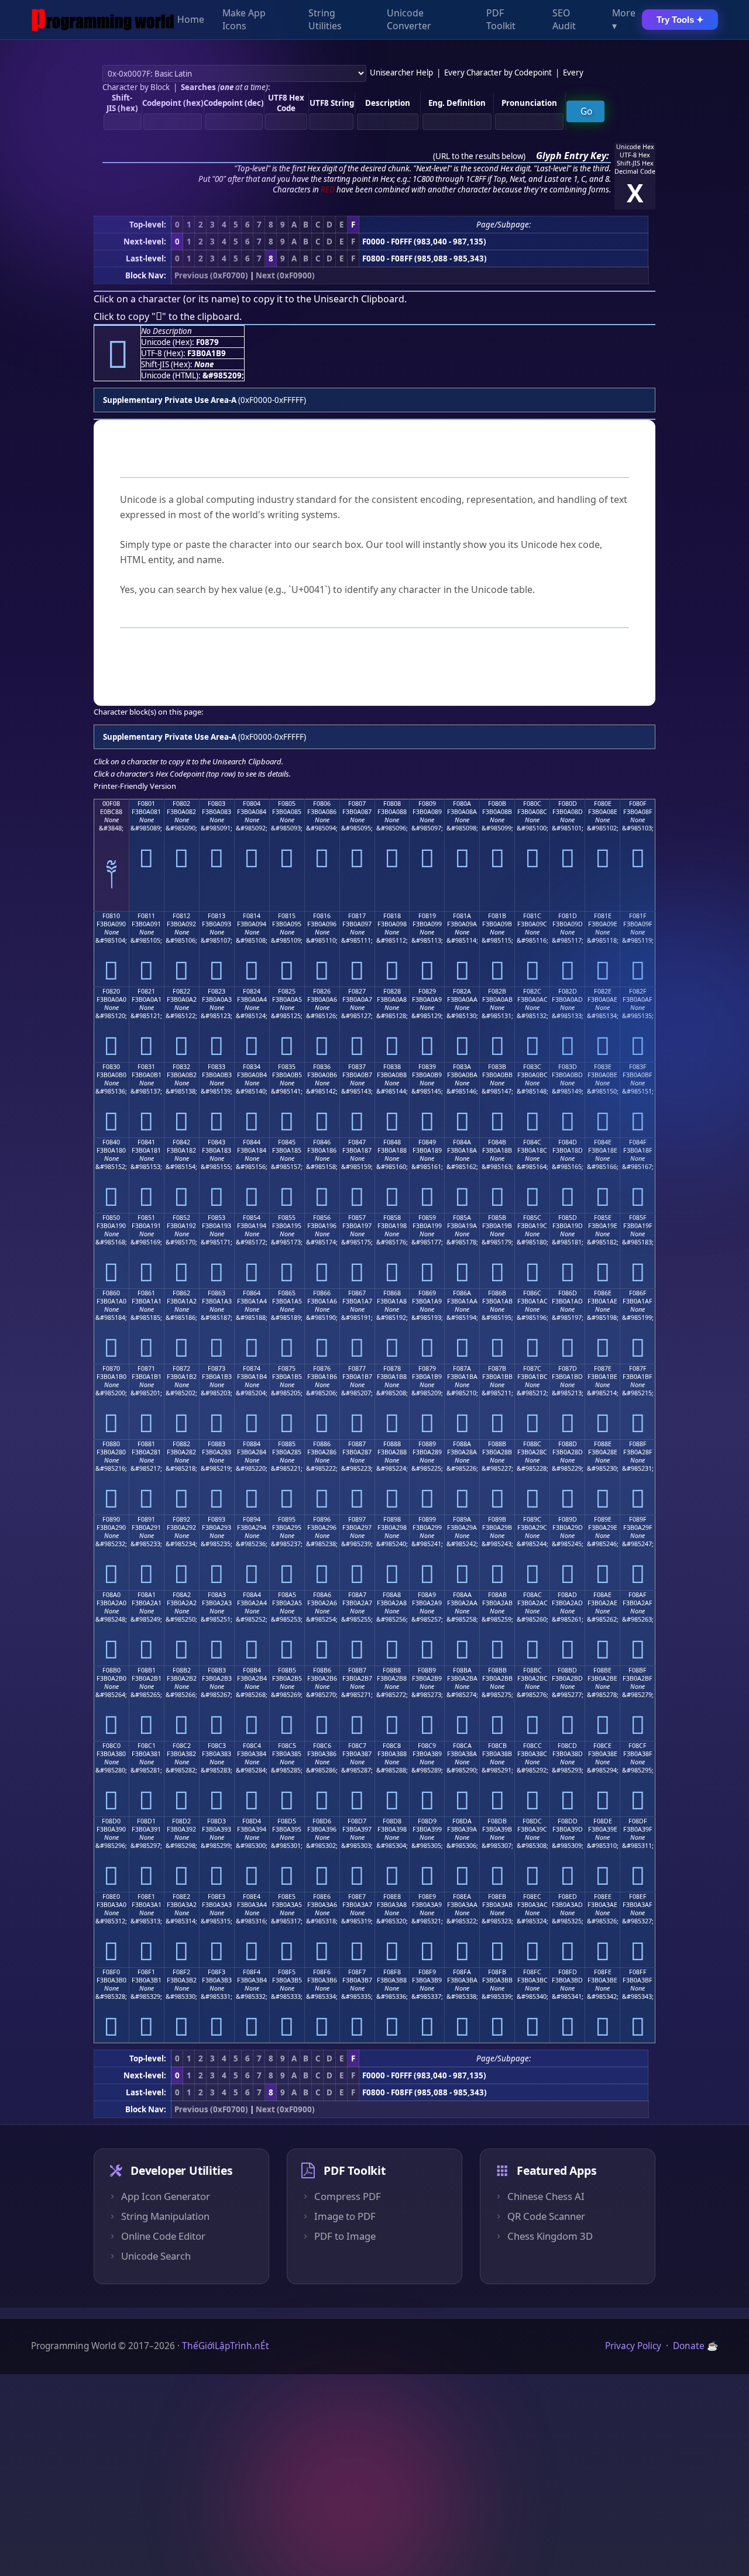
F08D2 (181, 1821)
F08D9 (427, 1821)
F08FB (497, 1972)
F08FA (462, 1972)
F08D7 (357, 1821)
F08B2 (182, 1670)
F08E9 (427, 1896)
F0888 (392, 1444)
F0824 (252, 991)
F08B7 (357, 1670)
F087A (462, 1368)
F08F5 (287, 1972)
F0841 (146, 1142)
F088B (497, 1444)
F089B (497, 1519)
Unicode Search (156, 2256)
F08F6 (322, 1972)
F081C (532, 916)
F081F (638, 916)
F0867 (357, 1293)
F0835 (287, 1067)
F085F (638, 1218)
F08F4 (252, 1972)
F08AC (532, 1595)
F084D (568, 1142)
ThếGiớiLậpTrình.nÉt (226, 2346)
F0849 (427, 1142)
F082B (497, 991)
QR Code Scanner (546, 2216)
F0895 (287, 1519)
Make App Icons (244, 20)
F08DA (462, 1821)
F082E (603, 991)
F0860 (111, 1293)
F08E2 (181, 1896)
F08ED (568, 1896)
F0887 (357, 1444)
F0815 (287, 916)
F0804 (252, 804)
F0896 (322, 1519)
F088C (532, 1444)
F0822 (181, 991)
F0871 (146, 1368)
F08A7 (357, 1595)
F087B (497, 1368)
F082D (568, 991)
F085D (568, 1218)
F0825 (287, 991)
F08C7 (357, 1746)
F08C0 (111, 1746)
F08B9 (427, 1670)
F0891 (146, 1519)
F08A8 (392, 1595)
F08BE (602, 1670)
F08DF (638, 1821)
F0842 (181, 1142)
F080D (568, 804)
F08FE (603, 1972)
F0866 (322, 1293)
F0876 (322, 1368)
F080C (532, 804)
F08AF (638, 1595)
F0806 (322, 804)
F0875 (287, 1368)
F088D (568, 1444)
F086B (497, 1293)
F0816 (322, 916)
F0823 (217, 991)
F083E (603, 1067)
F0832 (181, 1067)
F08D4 (252, 1821)
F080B (497, 804)
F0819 (427, 916)
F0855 (287, 1218)
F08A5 (287, 1595)
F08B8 (392, 1670)
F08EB (497, 1896)
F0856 (322, 1218)
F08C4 (252, 1746)
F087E (603, 1368)
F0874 (252, 1368)
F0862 (181, 1293)
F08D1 (146, 1821)
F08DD (568, 1821)
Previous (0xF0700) (211, 275)
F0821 (146, 991)
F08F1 (146, 1972)
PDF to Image (345, 2236)
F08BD (567, 1670)
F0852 (181, 1218)
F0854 (252, 1218)
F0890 (111, 1519)
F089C (532, 1519)
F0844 (252, 1142)
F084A (462, 1142)
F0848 (392, 1142)
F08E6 (322, 1896)
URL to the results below (479, 156)
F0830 (111, 1067)
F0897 (357, 1519)
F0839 (427, 1067)
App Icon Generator (166, 2196)
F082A (462, 991)
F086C (532, 1293)
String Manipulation (165, 2216)
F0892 (181, 1519)
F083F (638, 1067)
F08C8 (392, 1746)
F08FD (568, 1972)
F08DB (497, 1821)
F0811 (146, 916)
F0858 (392, 1218)
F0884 (252, 1444)
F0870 (111, 1368)
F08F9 (427, 1972)
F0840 (111, 1142)
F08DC (532, 1821)
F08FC (532, 1972)
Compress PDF (348, 2196)
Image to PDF (345, 2216)
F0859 (427, 1218)
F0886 (322, 1444)
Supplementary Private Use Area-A (170, 400)
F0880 (111, 1444)
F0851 (146, 1218)
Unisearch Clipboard (359, 299)
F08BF (638, 1670)
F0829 (427, 991)
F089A (462, 1519)
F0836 (322, 1067)
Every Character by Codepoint (498, 73)
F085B (497, 1218)
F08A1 (147, 1595)
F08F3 (217, 1972)
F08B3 (217, 1670)
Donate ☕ (695, 2346)
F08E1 (146, 1896)
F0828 (392, 991)
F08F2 (181, 1972)
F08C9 (427, 1746)
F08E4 (252, 1896)
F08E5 (287, 1896)
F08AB (497, 1595)
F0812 (181, 916)
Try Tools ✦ (680, 20)
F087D (568, 1368)
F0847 (357, 1142)
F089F (638, 1519)
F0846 (322, 1142)
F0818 (392, 916)
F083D (568, 1067)
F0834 (252, 1067)
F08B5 (287, 1670)
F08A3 (217, 1595)
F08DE (603, 1821)
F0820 (111, 991)
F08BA (462, 1670)
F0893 (217, 1519)
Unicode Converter (409, 20)
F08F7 (357, 1972)
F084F (638, 1142)
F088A (462, 1444)
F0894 (252, 1519)
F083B (497, 1067)
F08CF (638, 1746)
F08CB (497, 1746)
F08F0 (111, 1972)
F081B (497, 916)
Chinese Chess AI (546, 2196)
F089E (603, 1519)
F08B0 (111, 1670)
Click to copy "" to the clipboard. (168, 316)
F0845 (287, 1142)
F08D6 (322, 1821)
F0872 (181, 1368)
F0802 (181, 804)
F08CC (532, 1746)
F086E (603, 1293)
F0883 (217, 1444)
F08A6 (322, 1595)
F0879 (427, 1368)
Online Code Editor (163, 2236)
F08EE (603, 1896)
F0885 (287, 1444)
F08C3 (217, 1746)
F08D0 (111, 1821)
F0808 (392, 804)
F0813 (217, 916)
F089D (568, 1519)
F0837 (357, 1067)
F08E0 (111, 1896)
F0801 (146, 804)
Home (191, 20)
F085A (462, 1218)
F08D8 (392, 1821)
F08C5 (287, 1746)
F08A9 (427, 1595)
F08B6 (322, 1670)
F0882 (181, 1444)
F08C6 (322, 1746)
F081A (462, 916)
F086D (568, 1293)
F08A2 (182, 1595)
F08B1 (147, 1670)
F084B (497, 1142)
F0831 (146, 1067)
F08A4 (252, 1595)
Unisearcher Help (401, 73)
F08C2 (182, 1746)
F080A (462, 804)
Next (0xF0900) (285, 275)
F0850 (111, 1218)
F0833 (217, 1067)
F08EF (638, 1896)
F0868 (392, 1293)
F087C (532, 1368)
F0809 (427, 804)
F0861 (146, 1293)
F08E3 (217, 1896)
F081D (568, 916)
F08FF (638, 1972)
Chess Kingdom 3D (550, 2236)
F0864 (252, 1293)
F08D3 (217, 1821)
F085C (532, 1218)
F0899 (427, 1519)
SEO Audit (564, 20)
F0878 (392, 1368)
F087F (638, 1368)
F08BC (532, 1670)
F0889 (427, 1444)
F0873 (217, 1368)
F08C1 (147, 1746)
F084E (603, 1142)
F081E (603, 916)
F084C (532, 1142)
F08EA (462, 1896)
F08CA (462, 1746)
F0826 (322, 991)
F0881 (146, 1444)
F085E (603, 1218)
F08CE (602, 1746)
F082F (638, 991)
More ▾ (624, 20)
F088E (603, 1444)
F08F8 (392, 1972)
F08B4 (252, 1670)
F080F (638, 804)
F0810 (111, 916)
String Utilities (325, 20)
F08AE (602, 1595)
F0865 (287, 1293)
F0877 (357, 1368)
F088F (638, 1444)
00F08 (111, 804)
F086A (462, 1293)
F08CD (567, 1746)
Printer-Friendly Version (135, 786)
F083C (532, 1067)
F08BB (497, 1670)
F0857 (357, 1218)
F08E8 (392, 1896)
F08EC (532, 1896)
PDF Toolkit (501, 20)
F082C (532, 991)
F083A (462, 1067)
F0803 (217, 804)
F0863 (217, 1293)
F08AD (567, 1595)
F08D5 (287, 1821)
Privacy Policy (633, 2346)
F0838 (392, 1067)
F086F (638, 1293)
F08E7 (357, 1896)
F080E (603, 804)
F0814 (252, 916)
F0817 (357, 916)
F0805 (287, 804)
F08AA (462, 1595)
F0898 (392, 1519)
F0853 (217, 1218)
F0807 (357, 804)
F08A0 (111, 1595)
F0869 (427, 1293)
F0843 (217, 1142)
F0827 (357, 991)
